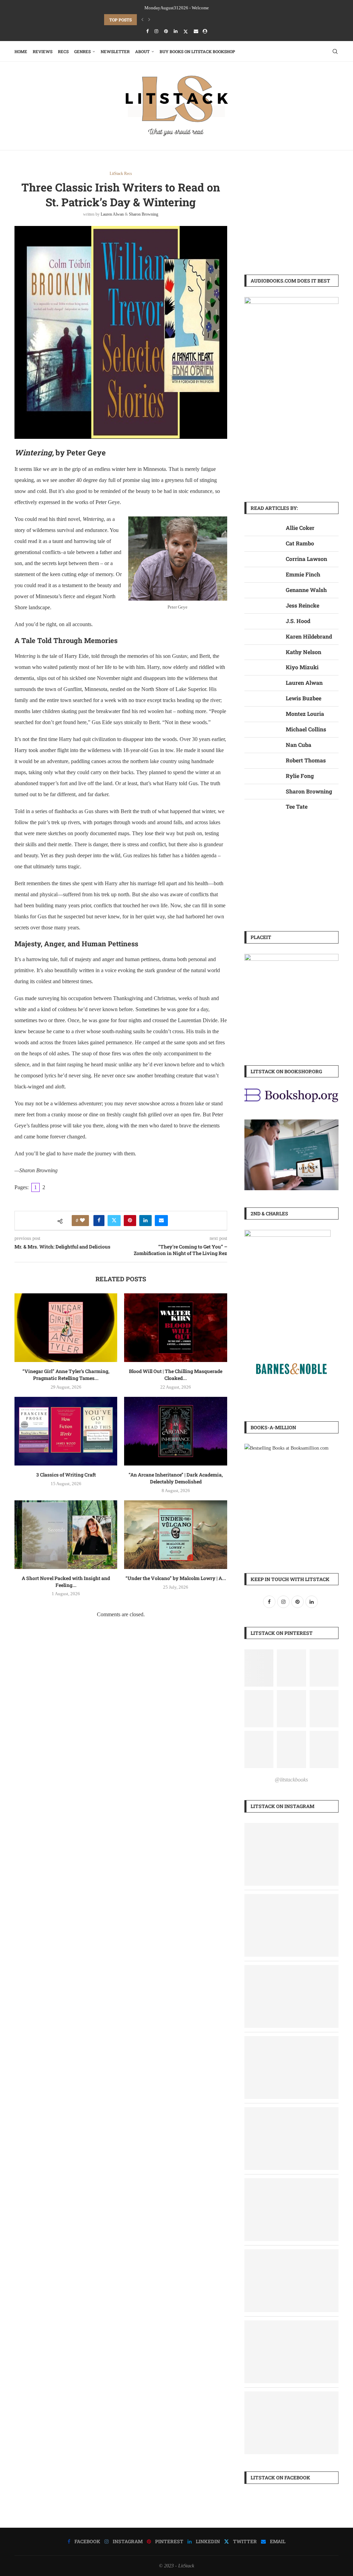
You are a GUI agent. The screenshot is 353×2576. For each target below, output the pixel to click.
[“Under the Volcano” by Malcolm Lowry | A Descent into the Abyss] (175, 1535)
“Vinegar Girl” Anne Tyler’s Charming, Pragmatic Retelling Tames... (183, 20)
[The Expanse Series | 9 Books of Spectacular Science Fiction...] (291, 2183)
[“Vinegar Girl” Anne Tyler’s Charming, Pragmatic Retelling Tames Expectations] (66, 1328)
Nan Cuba (299, 745)
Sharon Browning (144, 214)
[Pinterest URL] (259, 1668)
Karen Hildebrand (309, 636)
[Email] (196, 31)
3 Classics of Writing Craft (66, 1475)
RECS (63, 51)
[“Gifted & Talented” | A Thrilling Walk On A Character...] (291, 1970)
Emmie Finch (303, 574)
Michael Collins (306, 729)
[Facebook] (147, 31)
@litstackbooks (291, 1780)
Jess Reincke (302, 605)
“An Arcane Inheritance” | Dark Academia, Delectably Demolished (176, 1478)
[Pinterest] (166, 31)
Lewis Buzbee (304, 698)
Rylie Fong (300, 776)
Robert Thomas (306, 760)
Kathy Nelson (304, 652)
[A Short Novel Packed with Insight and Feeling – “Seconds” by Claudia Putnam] (66, 1535)
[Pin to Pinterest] (130, 1221)
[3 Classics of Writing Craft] (66, 1431)
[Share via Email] (161, 1221)
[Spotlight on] (291, 2112)
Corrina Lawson (306, 559)
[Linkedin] (176, 31)
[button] (142, 20)
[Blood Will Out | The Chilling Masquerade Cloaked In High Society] (175, 1328)
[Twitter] (186, 32)
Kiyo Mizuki (302, 667)
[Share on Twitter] (114, 1221)
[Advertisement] (291, 214)
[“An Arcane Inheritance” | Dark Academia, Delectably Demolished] (175, 1431)
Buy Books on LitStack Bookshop (197, 51)
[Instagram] (156, 31)
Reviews (43, 51)
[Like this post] (82, 1221)
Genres (82, 51)
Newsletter (115, 51)
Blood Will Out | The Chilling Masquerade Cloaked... (176, 1375)
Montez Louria (305, 714)
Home (21, 51)
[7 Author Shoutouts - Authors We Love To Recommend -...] (291, 2041)
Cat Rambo (300, 543)
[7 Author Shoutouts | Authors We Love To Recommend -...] (291, 1828)
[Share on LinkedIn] (145, 1221)
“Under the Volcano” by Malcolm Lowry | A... (176, 1578)
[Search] (335, 51)
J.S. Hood (298, 621)
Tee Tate (297, 806)
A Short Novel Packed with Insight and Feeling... (66, 1582)
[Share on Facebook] (99, 1221)
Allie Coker (300, 528)
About (142, 51)
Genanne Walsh (306, 590)
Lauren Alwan (112, 214)
